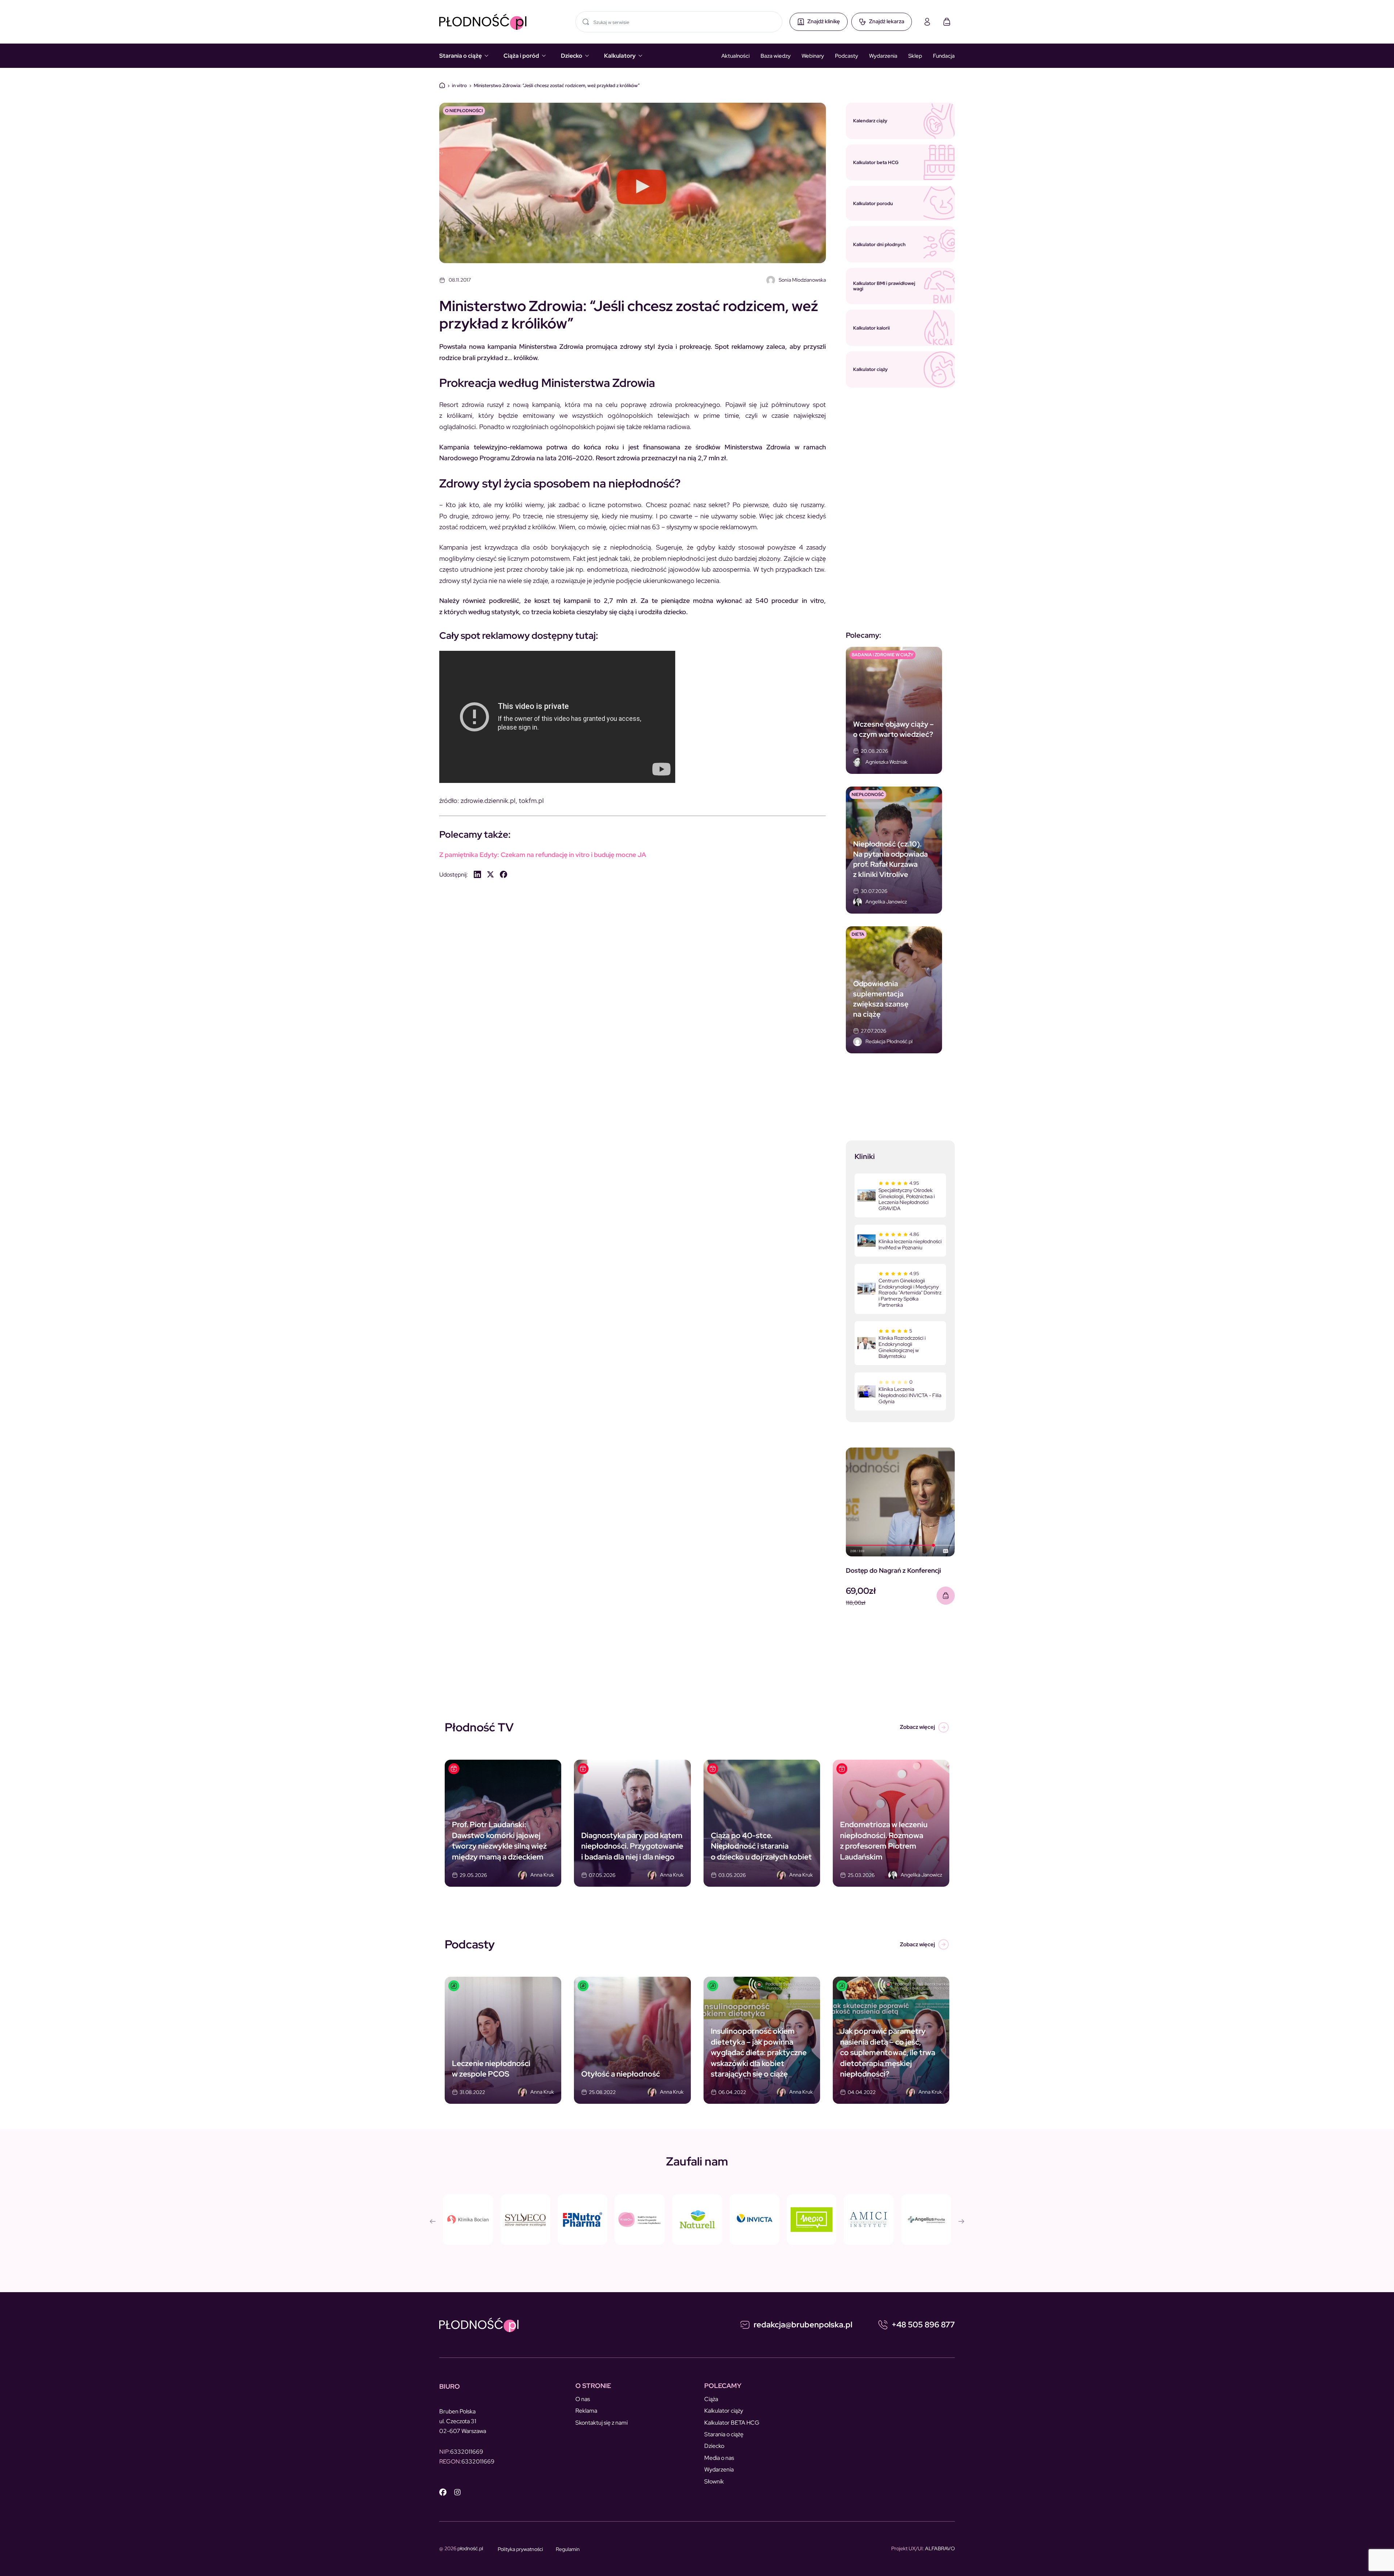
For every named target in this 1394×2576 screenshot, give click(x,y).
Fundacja (944, 56)
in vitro (459, 85)
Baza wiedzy (776, 56)
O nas (583, 2399)
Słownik (714, 2481)
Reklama (586, 2411)
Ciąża (711, 2399)
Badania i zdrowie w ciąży (883, 655)
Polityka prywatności (520, 2549)
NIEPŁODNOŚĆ (868, 795)
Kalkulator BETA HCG (732, 2423)
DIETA (858, 934)
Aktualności (735, 56)
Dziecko (572, 56)
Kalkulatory (620, 56)
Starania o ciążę (460, 56)
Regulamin (568, 2549)
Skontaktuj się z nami (602, 2423)
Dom (442, 85)
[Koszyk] (947, 22)
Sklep (915, 56)
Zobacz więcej (917, 1727)
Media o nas (719, 2458)
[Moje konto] (927, 22)
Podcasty (847, 56)
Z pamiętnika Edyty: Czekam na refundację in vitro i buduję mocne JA (543, 855)
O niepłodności (464, 111)
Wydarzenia (883, 56)
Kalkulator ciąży (724, 2411)
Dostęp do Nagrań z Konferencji (893, 1570)
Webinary (813, 56)
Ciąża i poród (521, 56)
